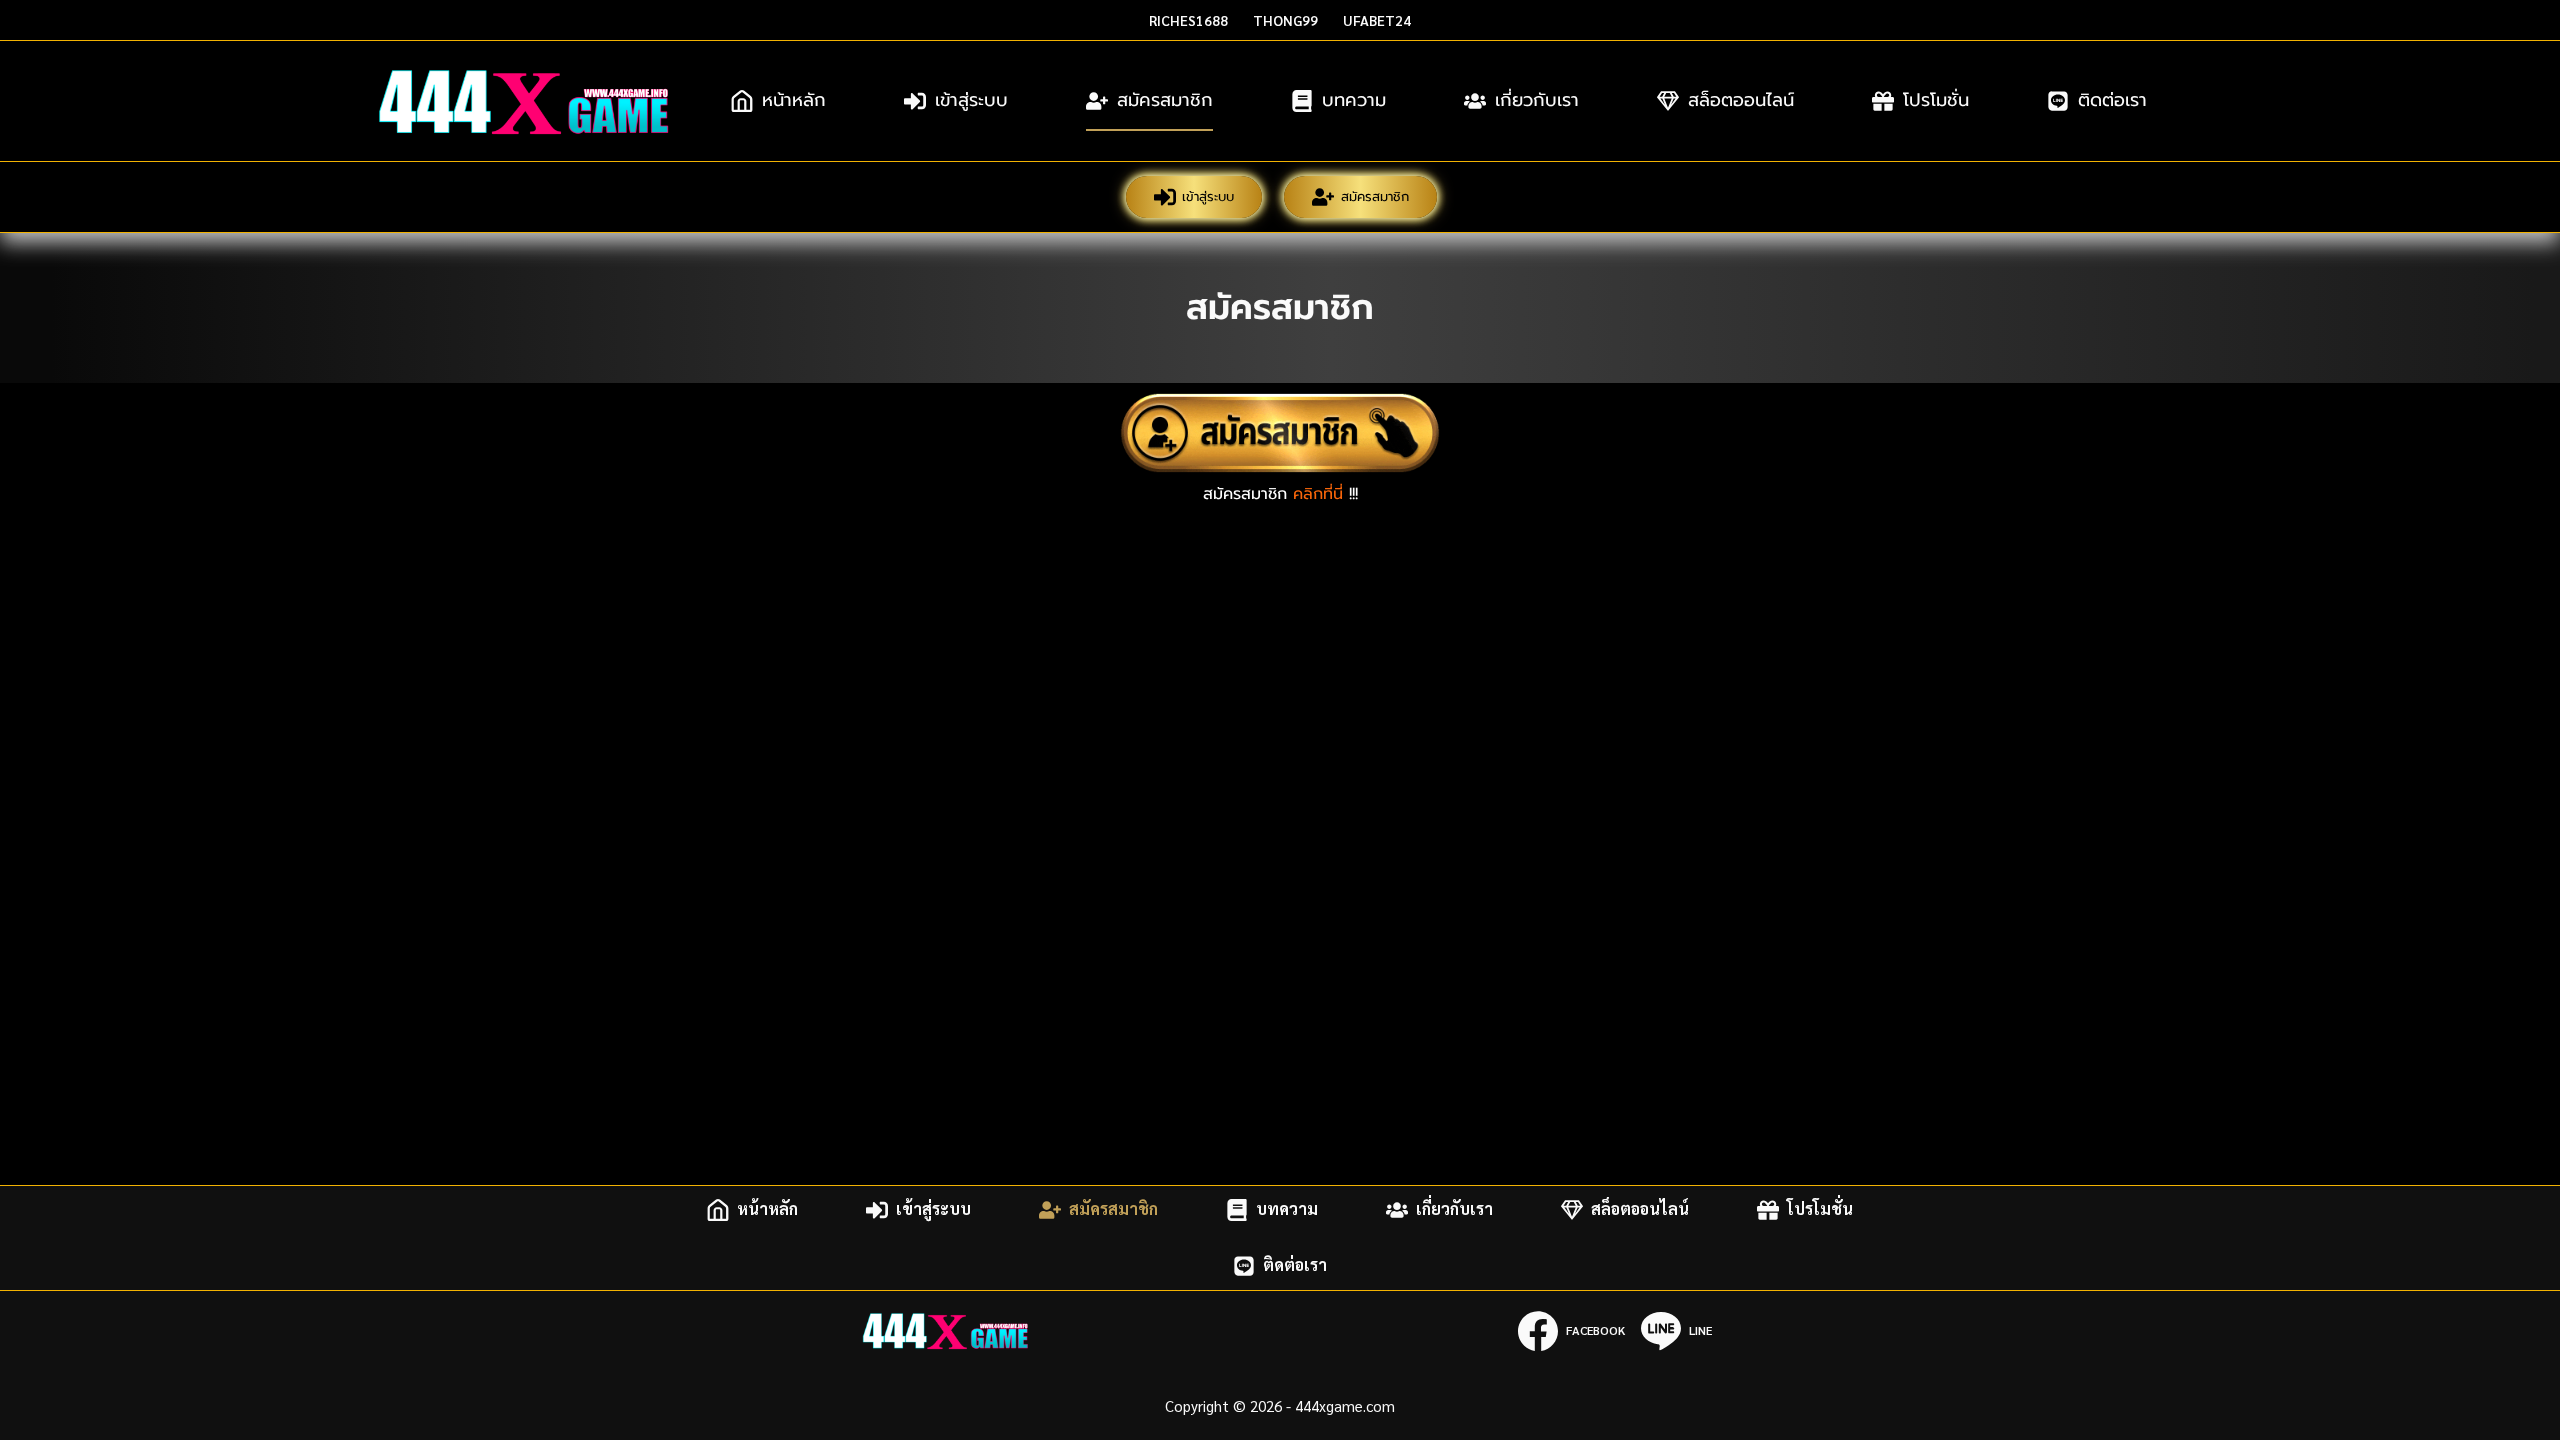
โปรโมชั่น (1936, 100)
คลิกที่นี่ (1318, 494)
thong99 (1285, 20)
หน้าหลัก (794, 100)
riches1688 (1188, 20)
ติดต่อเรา (2112, 100)
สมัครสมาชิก (1165, 100)
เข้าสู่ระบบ (971, 100)
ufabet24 (1377, 20)
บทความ (1354, 100)
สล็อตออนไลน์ (1741, 100)
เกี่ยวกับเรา (1537, 100)
